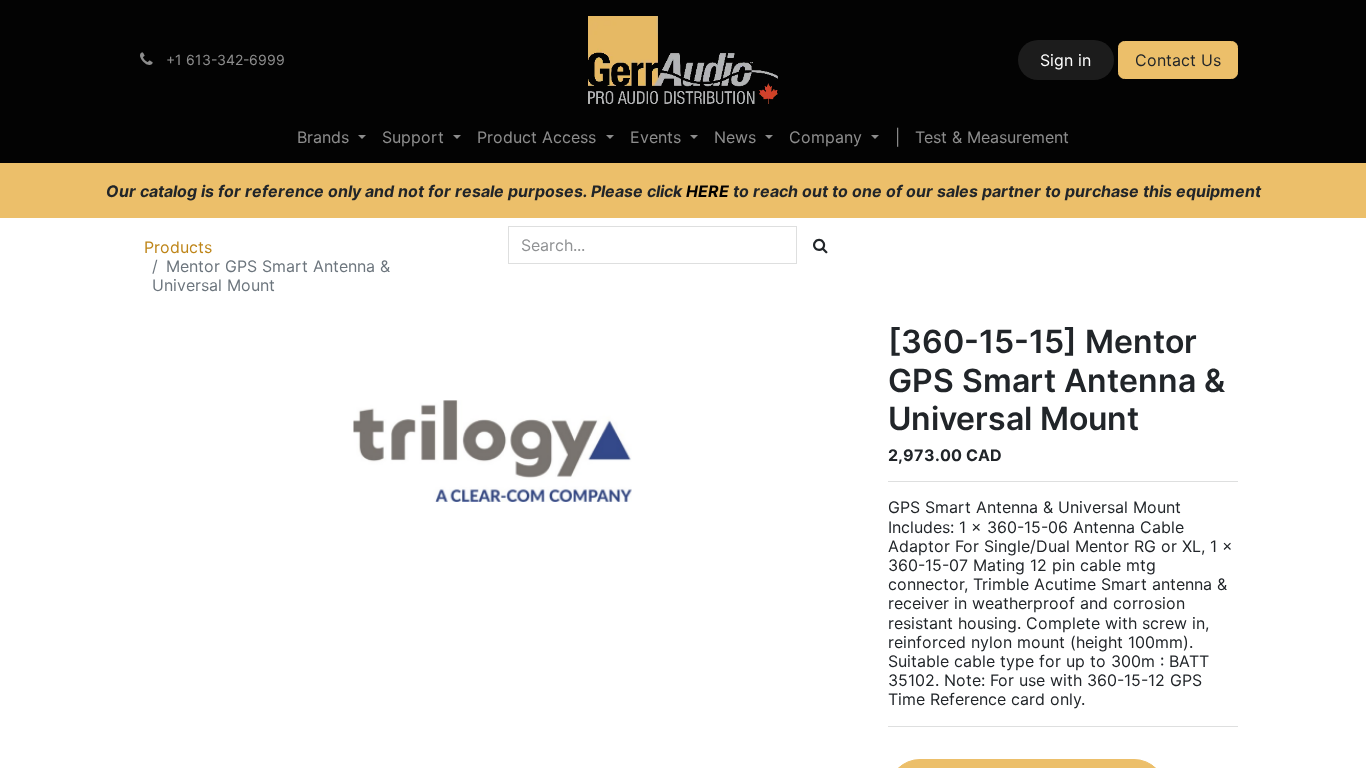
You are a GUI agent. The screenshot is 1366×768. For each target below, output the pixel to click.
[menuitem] (331, 137)
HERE (709, 191)
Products (178, 247)
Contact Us (1178, 60)
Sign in (1065, 60)
